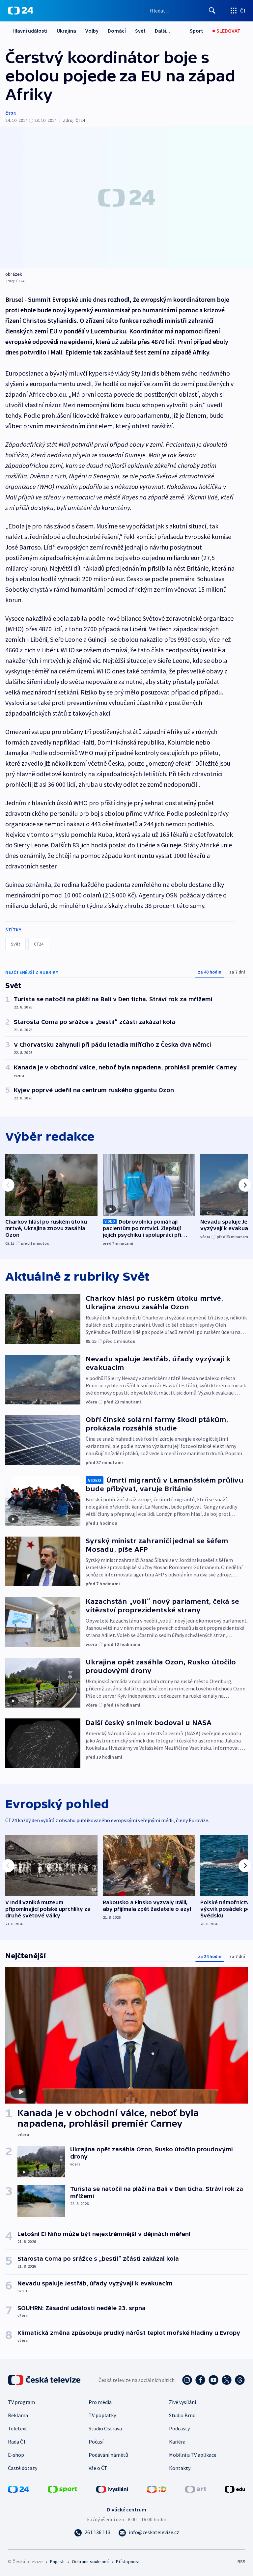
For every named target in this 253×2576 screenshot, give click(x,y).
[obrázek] (126, 198)
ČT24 (10, 113)
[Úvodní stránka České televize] (45, 2380)
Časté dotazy (23, 2468)
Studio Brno (182, 2415)
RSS (241, 2562)
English (57, 2562)
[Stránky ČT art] (196, 2489)
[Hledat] (212, 11)
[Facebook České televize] (200, 2380)
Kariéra (177, 2442)
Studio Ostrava (105, 2428)
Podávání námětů (108, 2455)
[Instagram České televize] (187, 2380)
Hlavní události (30, 31)
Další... (162, 31)
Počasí (96, 2442)
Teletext (18, 2428)
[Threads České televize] (240, 2380)
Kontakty (180, 2468)
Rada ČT (17, 2442)
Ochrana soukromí (90, 2562)
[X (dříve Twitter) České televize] (227, 2380)
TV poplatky (102, 2415)
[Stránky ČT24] (18, 2489)
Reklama (18, 2415)
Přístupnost (128, 2562)
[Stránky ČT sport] (63, 2489)
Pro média (100, 2402)
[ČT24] (21, 11)
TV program (21, 2402)
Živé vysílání (183, 2402)
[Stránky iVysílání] (112, 2489)
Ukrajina (66, 31)
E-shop (16, 2455)
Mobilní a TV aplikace (193, 2455)
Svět (140, 31)
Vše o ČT (98, 2468)
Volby (92, 31)
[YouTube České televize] (213, 2380)
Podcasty (179, 2428)
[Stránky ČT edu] (235, 2489)
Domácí (117, 31)
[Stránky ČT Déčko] (157, 2489)
